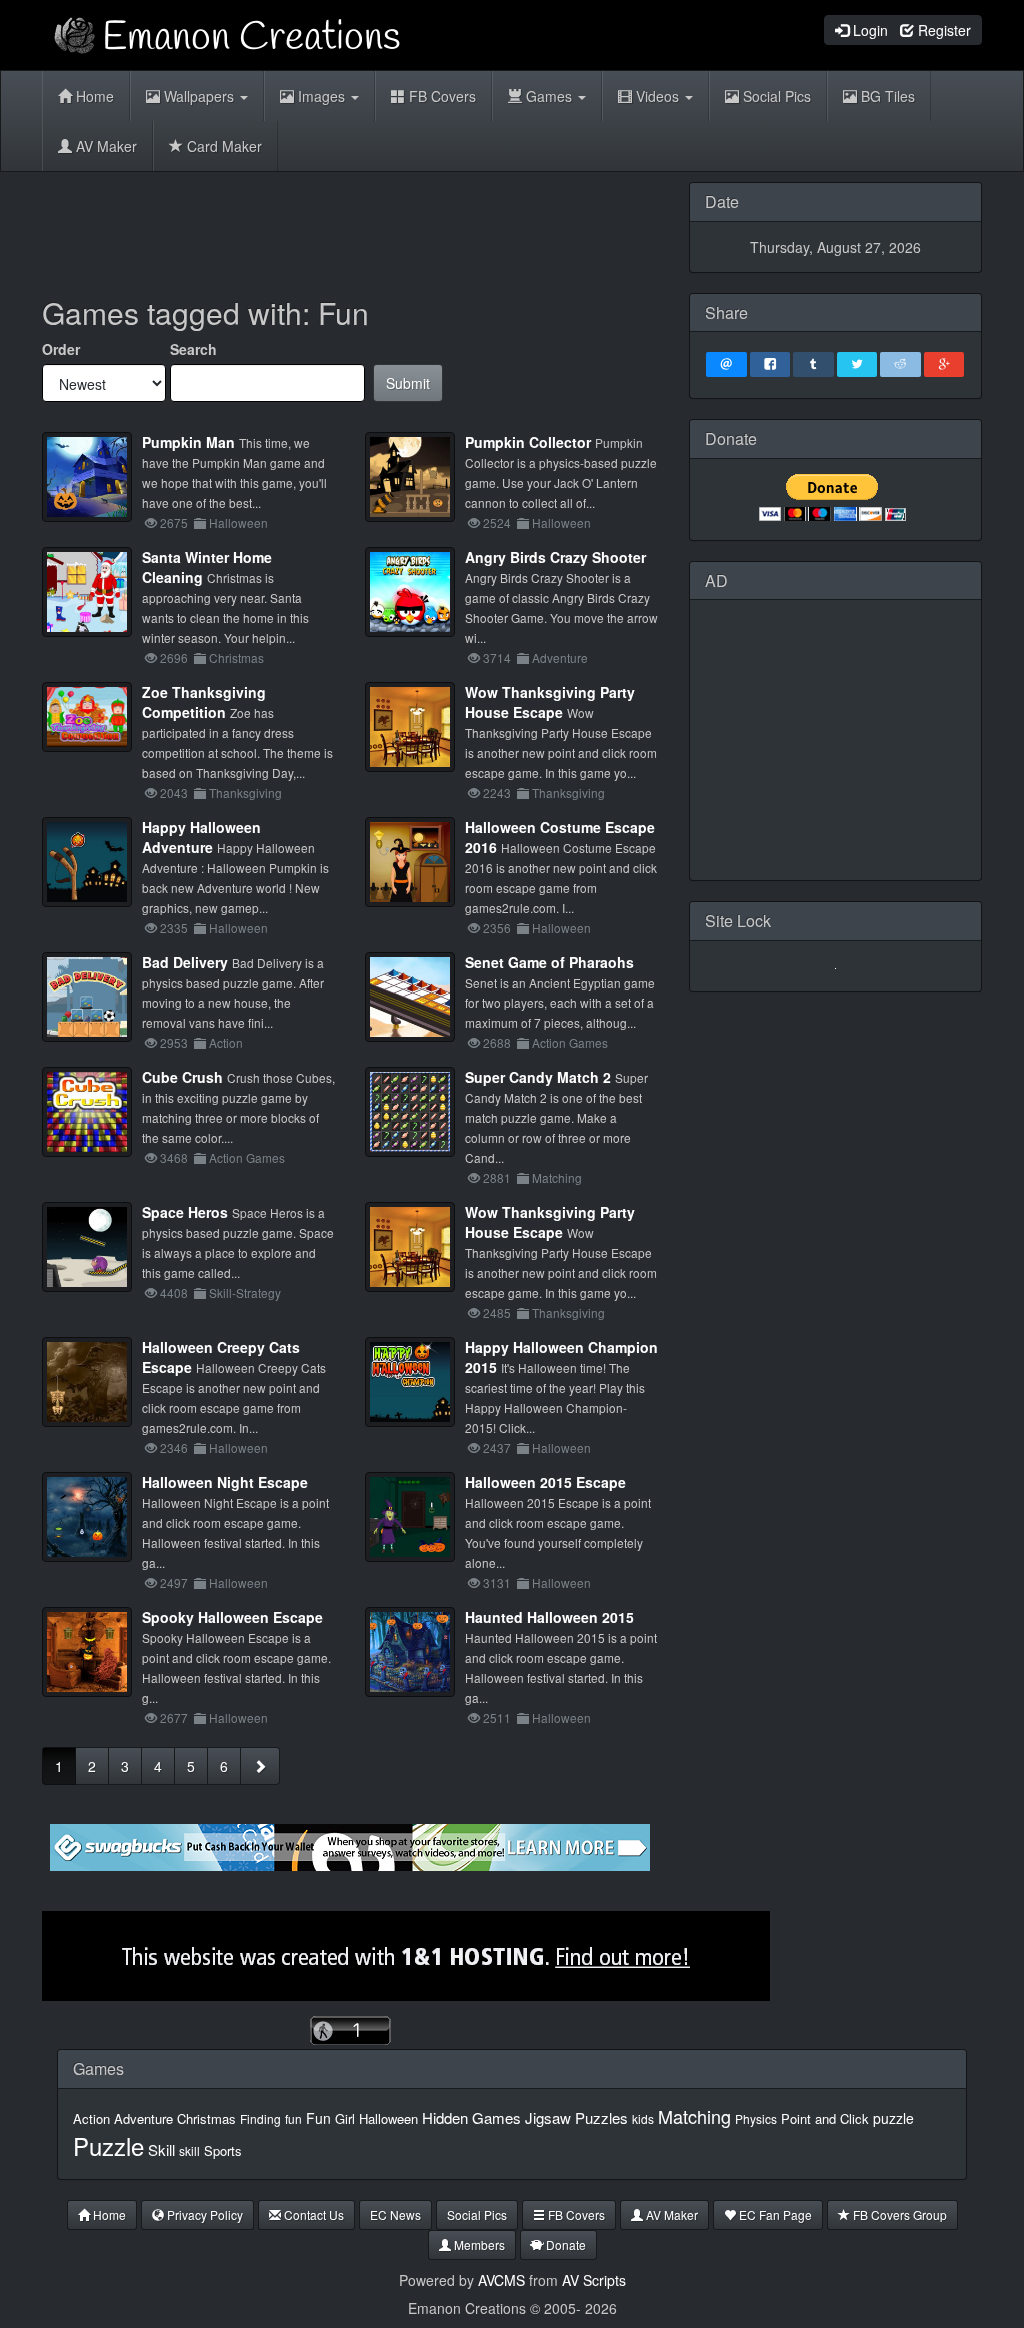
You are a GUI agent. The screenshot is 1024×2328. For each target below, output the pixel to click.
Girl (345, 2118)
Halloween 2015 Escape (545, 1482)
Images (321, 96)
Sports (223, 2150)
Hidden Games (471, 2117)
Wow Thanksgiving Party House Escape (550, 702)
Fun (318, 2118)
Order (61, 349)
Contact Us (312, 2214)
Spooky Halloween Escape (232, 1617)
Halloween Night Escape (225, 1482)
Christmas (206, 2118)
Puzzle (108, 2145)
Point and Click (825, 2118)
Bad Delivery (185, 962)
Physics (756, 2118)
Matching (694, 2116)
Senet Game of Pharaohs (549, 962)
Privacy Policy (203, 2214)
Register (942, 30)
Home (93, 96)
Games (549, 96)
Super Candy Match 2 (538, 1077)
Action (91, 2118)
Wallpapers (199, 96)
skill (189, 2150)
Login (868, 30)
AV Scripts (594, 2280)
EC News (395, 2214)
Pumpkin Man (188, 442)
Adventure (143, 2118)
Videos (657, 96)
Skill (161, 2149)
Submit (408, 383)
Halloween (388, 2118)
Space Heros (185, 1212)
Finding (260, 2118)
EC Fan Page (774, 2214)
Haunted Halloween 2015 (549, 1617)
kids (643, 2118)
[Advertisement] (406, 227)
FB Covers (440, 96)
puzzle (893, 2118)
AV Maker (104, 146)
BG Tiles (886, 96)
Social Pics (775, 96)
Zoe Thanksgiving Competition (204, 702)
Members (478, 2244)
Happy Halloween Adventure (201, 837)
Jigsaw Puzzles (576, 2117)
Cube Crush (182, 1077)
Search (193, 349)
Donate (564, 2244)
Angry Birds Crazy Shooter (555, 557)
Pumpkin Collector (528, 442)
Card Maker (222, 146)
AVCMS (501, 2280)
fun (293, 2118)
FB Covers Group (898, 2214)
